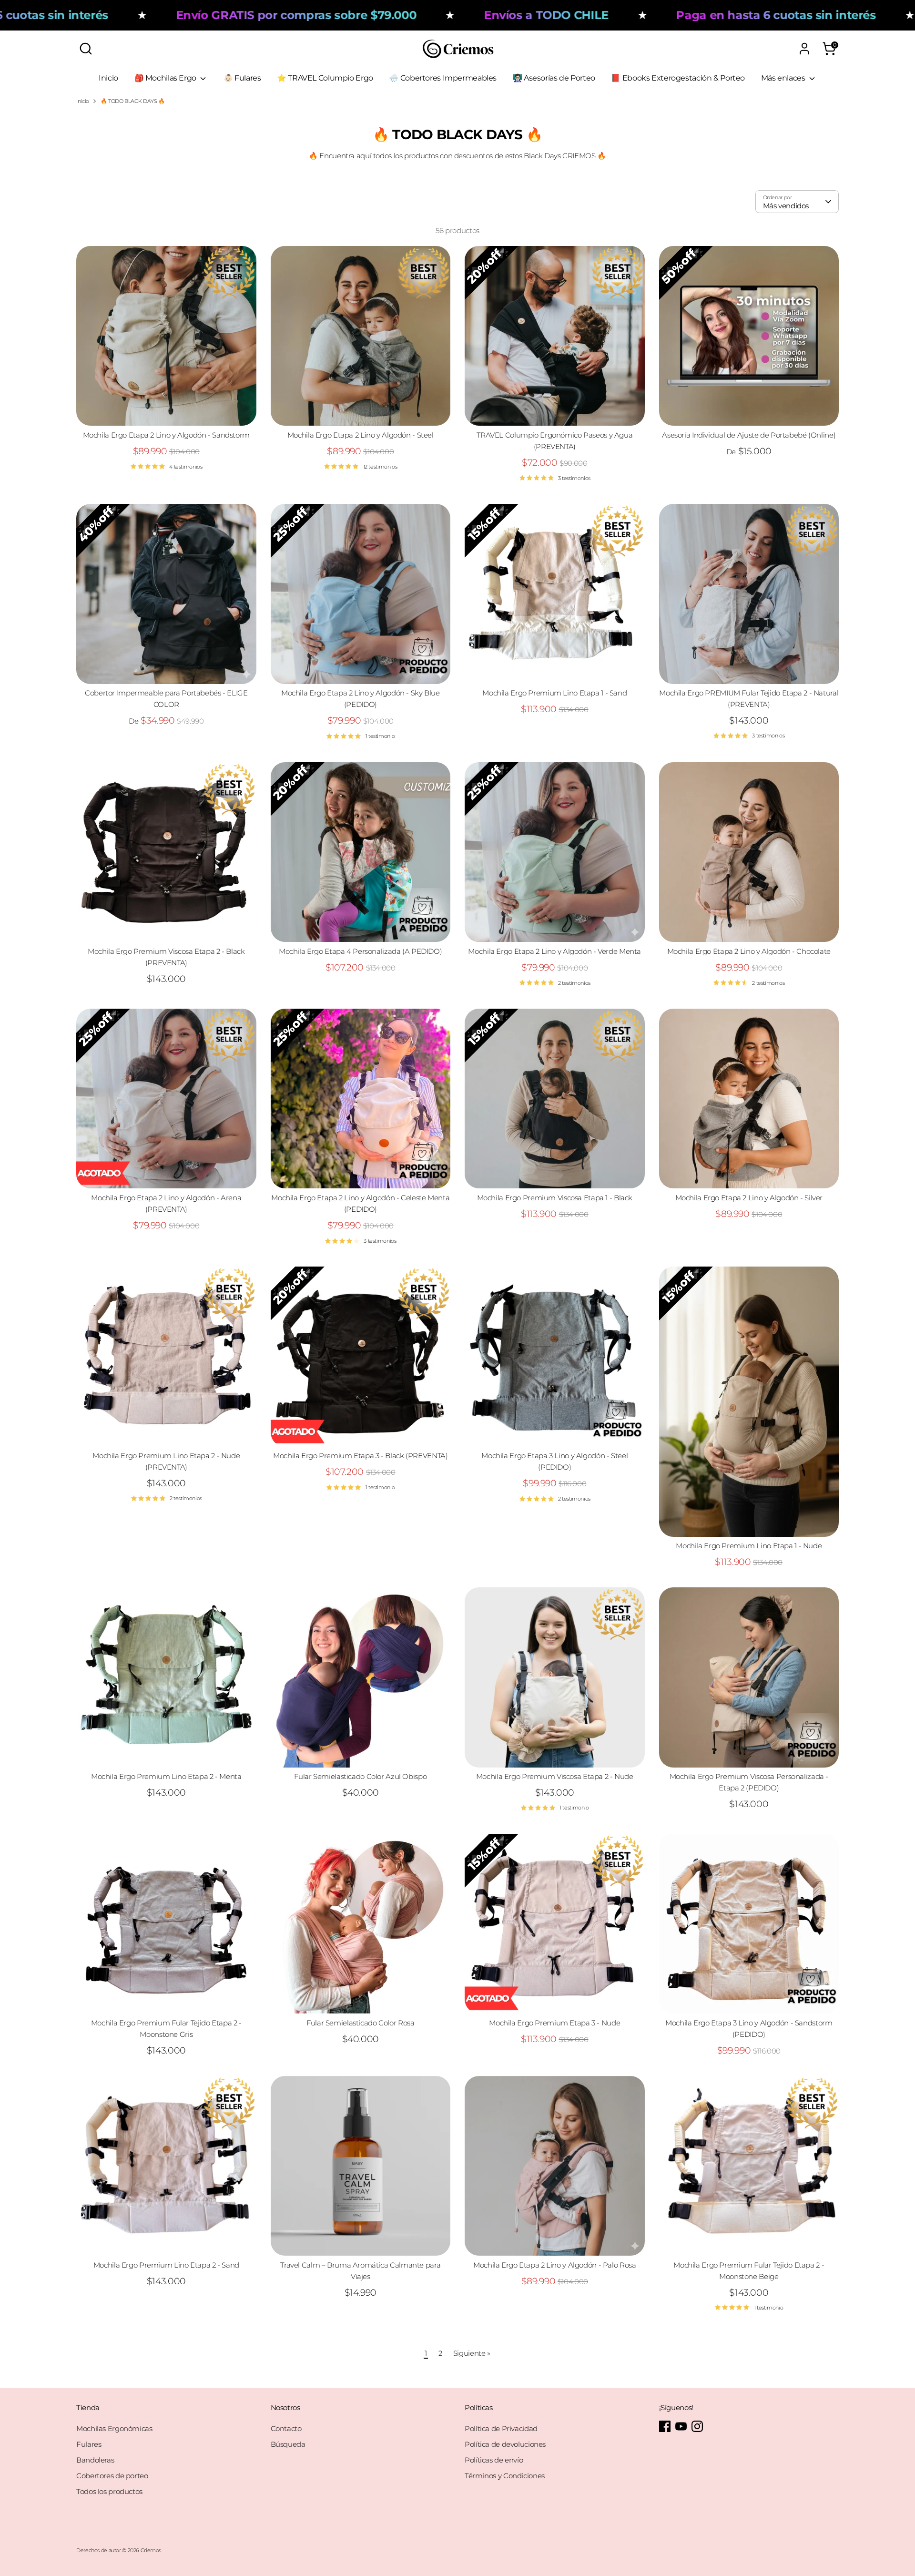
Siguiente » (472, 2353)
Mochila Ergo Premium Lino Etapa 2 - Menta (166, 1776)
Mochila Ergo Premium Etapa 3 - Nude (554, 2023)
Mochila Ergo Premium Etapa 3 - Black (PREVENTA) (360, 1456)
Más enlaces (784, 78)
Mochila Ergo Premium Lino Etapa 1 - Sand (554, 693)
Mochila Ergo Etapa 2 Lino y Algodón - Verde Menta (554, 951)
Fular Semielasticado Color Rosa (360, 2023)
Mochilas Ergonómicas (114, 2428)
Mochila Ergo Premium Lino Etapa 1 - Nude (749, 1546)
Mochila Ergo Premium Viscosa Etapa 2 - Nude (555, 1776)
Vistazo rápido (166, 410)
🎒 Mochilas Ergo (166, 78)
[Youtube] (681, 2426)
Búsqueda (288, 2444)
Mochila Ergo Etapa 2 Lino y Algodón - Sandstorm (166, 435)
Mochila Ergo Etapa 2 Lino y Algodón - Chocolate (749, 951)
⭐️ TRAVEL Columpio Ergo (325, 78)
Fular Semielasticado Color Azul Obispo (360, 1776)
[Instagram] (697, 2426)
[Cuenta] (804, 49)
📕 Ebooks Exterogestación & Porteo (678, 78)
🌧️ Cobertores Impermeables (443, 78)
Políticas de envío (494, 2460)
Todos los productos (109, 2491)
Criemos (151, 2550)
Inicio (108, 78)
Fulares (89, 2444)
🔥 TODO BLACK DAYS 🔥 (133, 101)
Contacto (286, 2428)
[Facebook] (665, 2426)
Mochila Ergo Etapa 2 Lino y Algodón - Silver (749, 1198)
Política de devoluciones (505, 2444)
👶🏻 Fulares (242, 78)
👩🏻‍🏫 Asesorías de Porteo (554, 78)
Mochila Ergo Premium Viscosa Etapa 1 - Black (555, 1198)
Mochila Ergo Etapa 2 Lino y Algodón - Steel (361, 435)
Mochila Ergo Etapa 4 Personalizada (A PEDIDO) (360, 951)
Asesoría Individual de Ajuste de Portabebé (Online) (749, 435)
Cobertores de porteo (112, 2476)
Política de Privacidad (501, 2428)
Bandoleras (95, 2460)
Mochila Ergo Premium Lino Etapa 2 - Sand (166, 2265)
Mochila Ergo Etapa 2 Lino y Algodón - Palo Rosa (554, 2265)
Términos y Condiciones (505, 2476)
